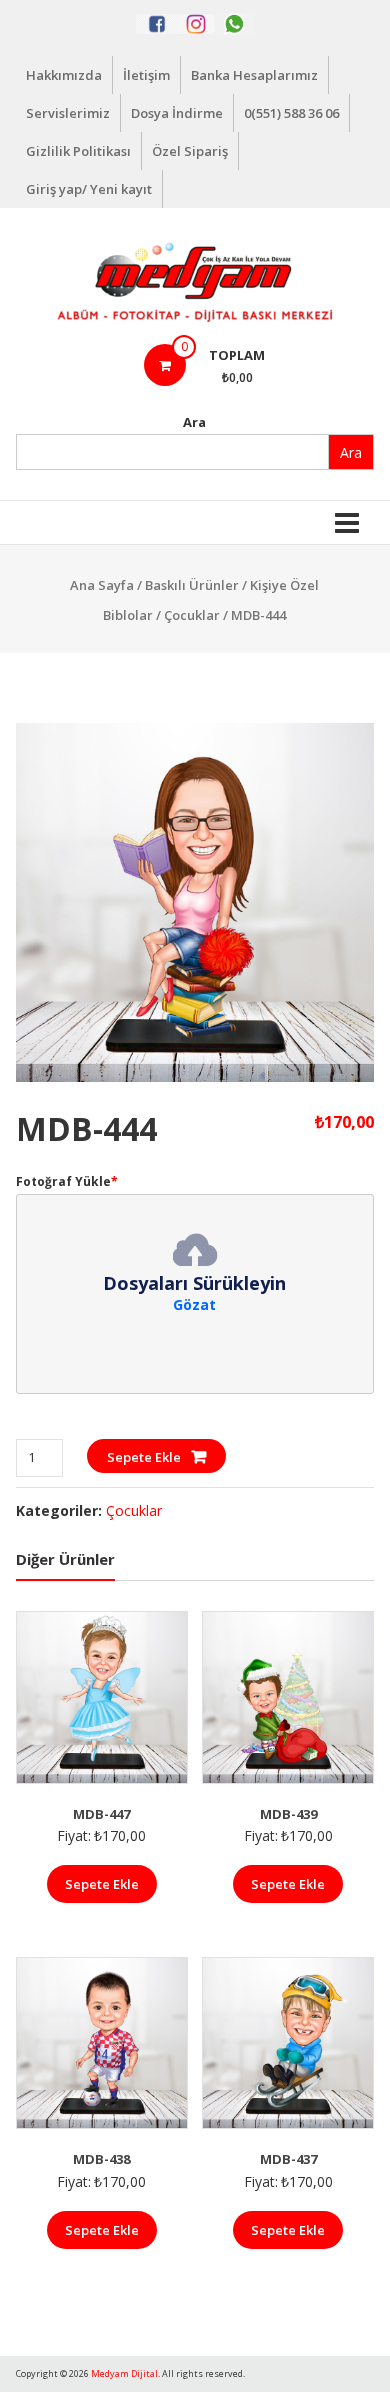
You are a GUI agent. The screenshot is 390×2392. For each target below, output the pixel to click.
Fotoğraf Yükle (67, 1181)
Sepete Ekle (144, 1457)
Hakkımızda (64, 75)
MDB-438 (101, 2159)
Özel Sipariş (190, 151)
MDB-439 (288, 1814)
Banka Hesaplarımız (254, 75)
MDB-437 (288, 2159)
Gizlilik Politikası (78, 151)
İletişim (146, 75)
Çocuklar (192, 615)
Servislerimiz (68, 113)
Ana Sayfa (102, 585)
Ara (194, 422)
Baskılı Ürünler (192, 585)
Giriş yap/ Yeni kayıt (89, 189)
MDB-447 (101, 1814)
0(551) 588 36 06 (291, 113)
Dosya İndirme (177, 113)
